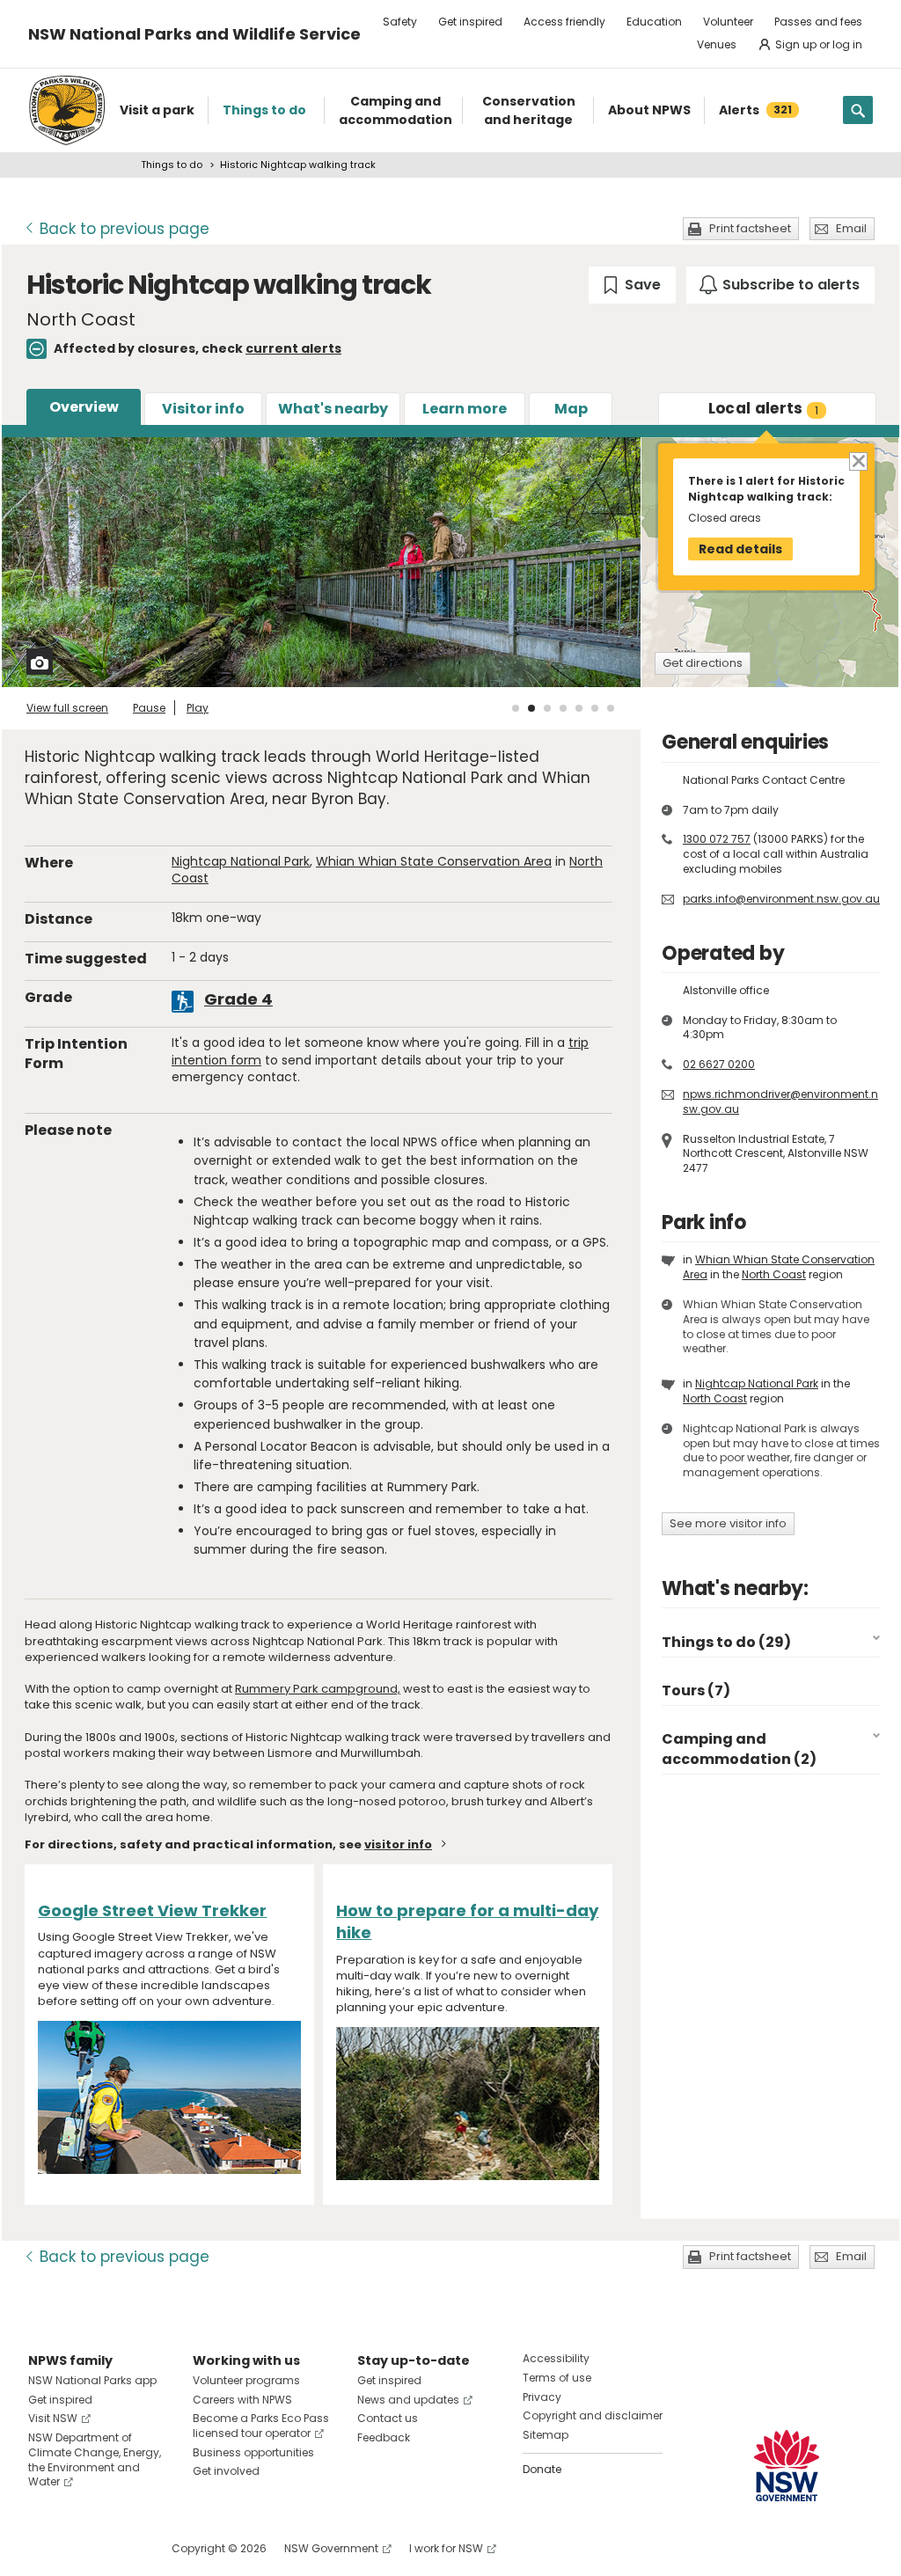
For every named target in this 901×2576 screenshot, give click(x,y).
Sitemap (546, 2435)
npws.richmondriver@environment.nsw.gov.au (780, 1101)
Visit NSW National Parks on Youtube (120, 2548)
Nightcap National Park (241, 861)
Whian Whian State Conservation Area (434, 861)
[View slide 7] (611, 708)
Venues (717, 44)
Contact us (388, 2418)
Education (654, 22)
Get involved (226, 2471)
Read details (740, 549)
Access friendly (564, 22)
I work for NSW (446, 2548)
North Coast (774, 1274)
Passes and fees (818, 22)
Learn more (465, 409)
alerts (764, 408)
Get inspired (470, 22)
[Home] (67, 110)
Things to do (172, 165)
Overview (84, 407)
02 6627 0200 (719, 1064)
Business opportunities (253, 2452)
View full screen (67, 708)
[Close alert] (857, 461)
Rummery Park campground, (318, 1689)
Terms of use (557, 2378)
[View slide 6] (595, 708)
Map (571, 409)
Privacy (542, 2397)
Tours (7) (696, 1690)
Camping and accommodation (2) (739, 1749)
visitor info (398, 1844)
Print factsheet (750, 228)
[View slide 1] (516, 708)
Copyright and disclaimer (593, 2415)
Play (198, 708)
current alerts (293, 348)
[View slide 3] (547, 708)
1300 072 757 (717, 839)
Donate (542, 2469)
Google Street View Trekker (152, 1910)
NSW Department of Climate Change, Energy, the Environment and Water (95, 2459)
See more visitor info (728, 1523)
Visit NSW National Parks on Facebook (44, 2548)
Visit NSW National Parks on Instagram (82, 2548)
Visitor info (203, 409)
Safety (400, 22)
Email (851, 228)
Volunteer (728, 22)
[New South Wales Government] (787, 2466)
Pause (149, 708)
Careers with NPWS (242, 2400)
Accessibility (556, 2358)
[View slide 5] (579, 708)
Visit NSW (53, 2418)
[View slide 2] (531, 708)
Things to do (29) (726, 1642)
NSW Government (331, 2548)
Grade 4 (238, 999)
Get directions (703, 663)
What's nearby (333, 409)
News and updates (408, 2400)
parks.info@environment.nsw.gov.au (781, 899)
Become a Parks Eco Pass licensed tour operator (261, 2426)
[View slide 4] (563, 708)
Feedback (384, 2437)
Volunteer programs (246, 2380)
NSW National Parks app (92, 2380)
